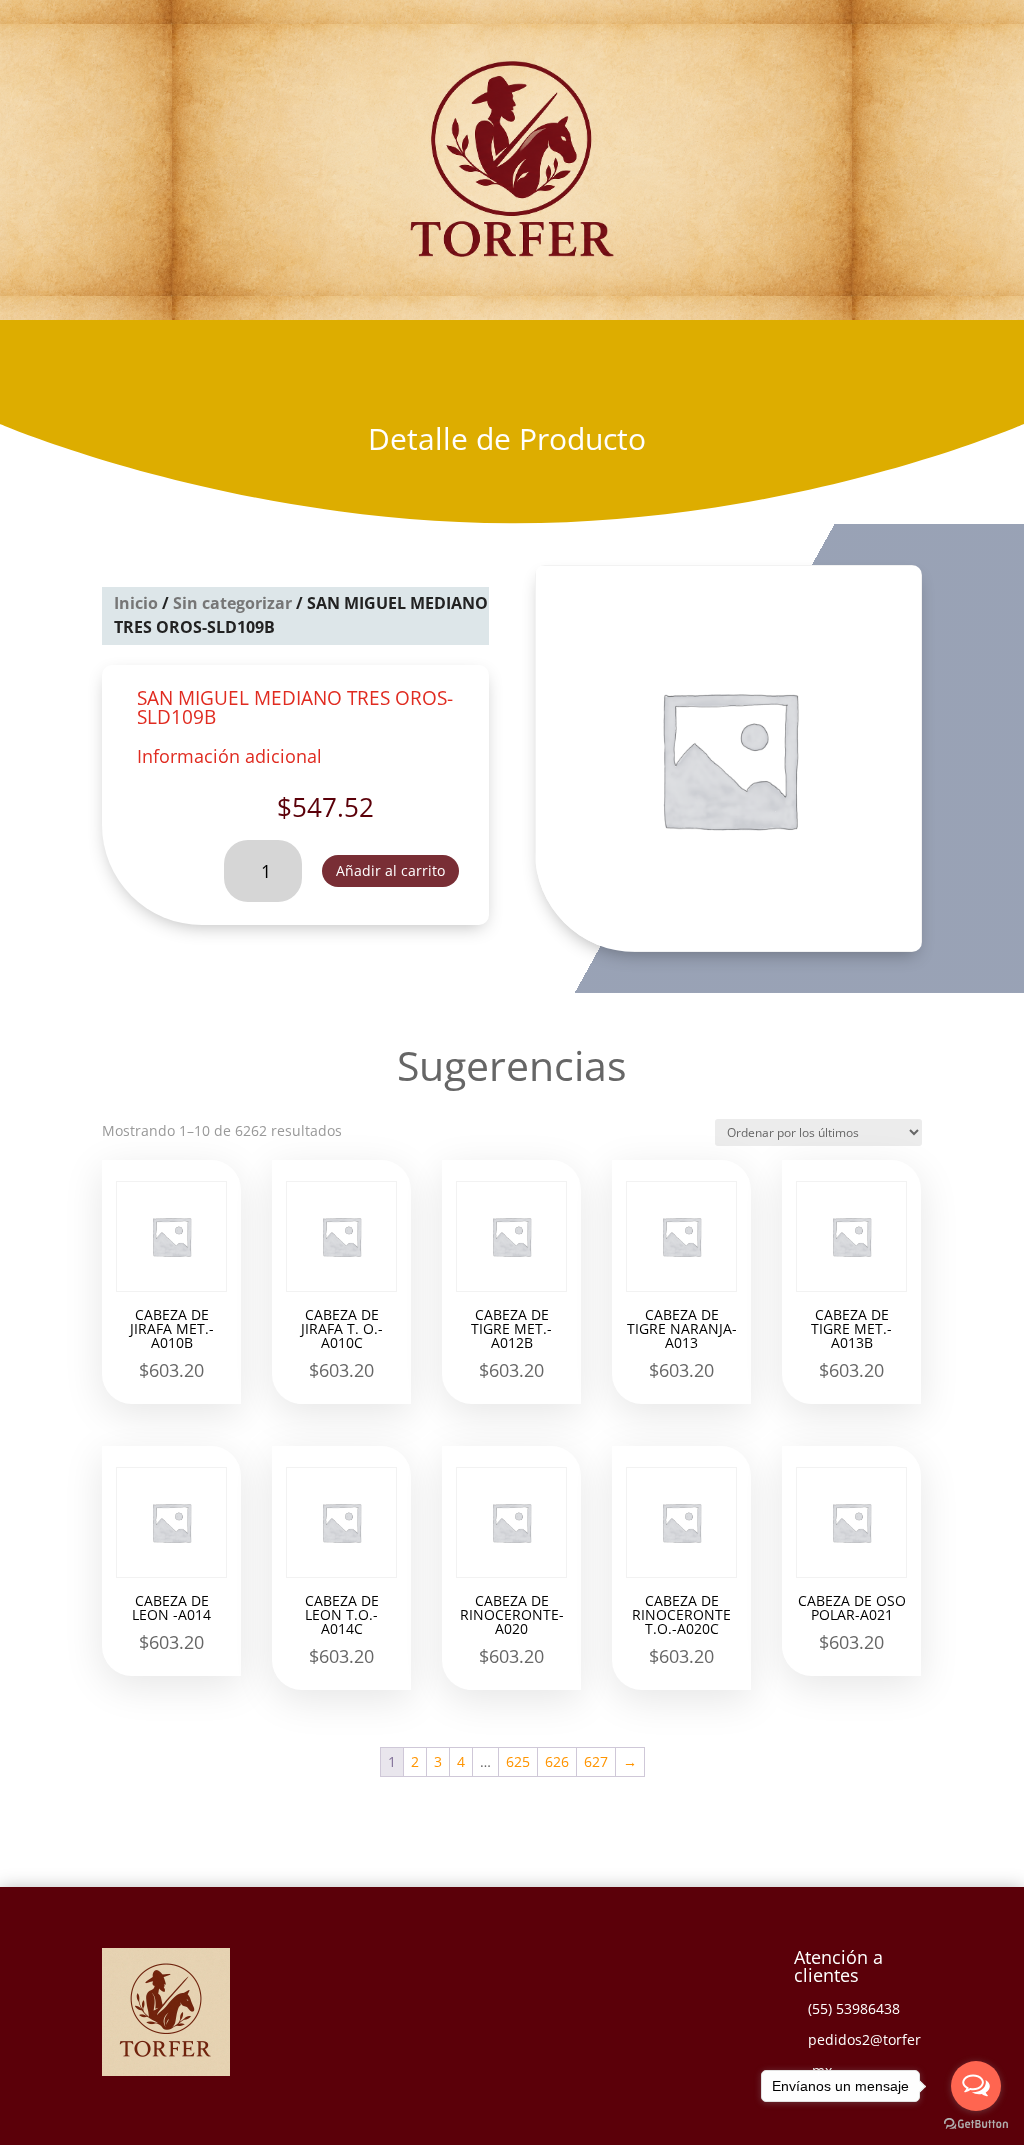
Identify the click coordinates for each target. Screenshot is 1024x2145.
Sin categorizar (232, 603)
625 (518, 1761)
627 (596, 1761)
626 (557, 1761)
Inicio (136, 603)
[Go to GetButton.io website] (976, 2124)
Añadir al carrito (390, 870)
